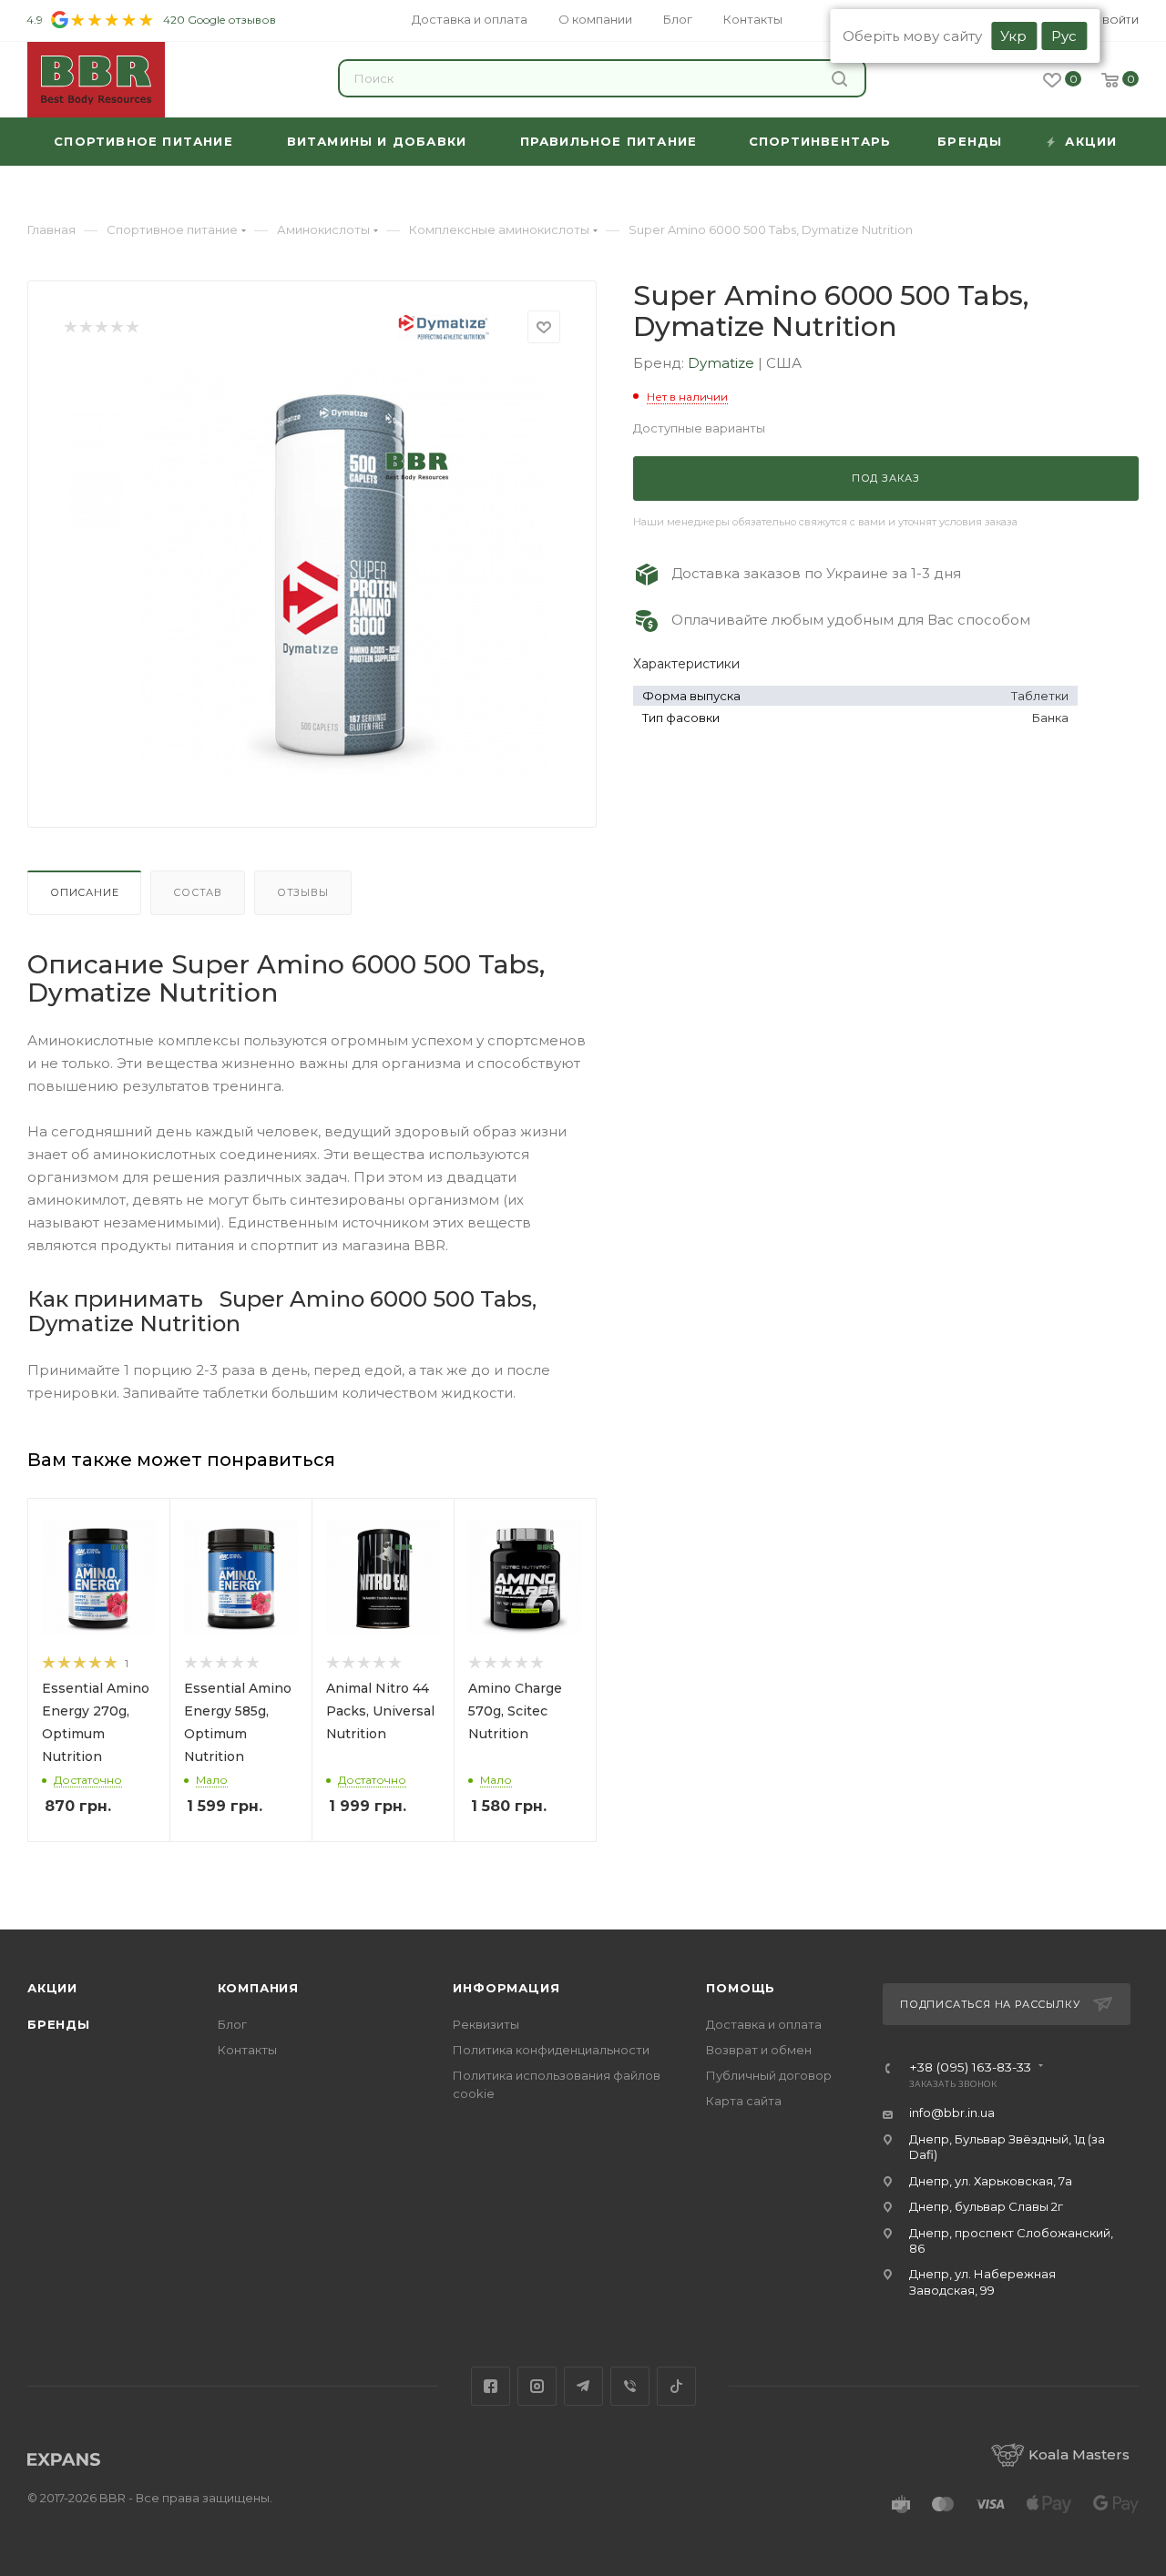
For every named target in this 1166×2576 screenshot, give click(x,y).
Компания (258, 1988)
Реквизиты (486, 2024)
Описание (84, 892)
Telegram (583, 2386)
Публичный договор (769, 2075)
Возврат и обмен (759, 2050)
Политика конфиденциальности (551, 2050)
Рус (1064, 36)
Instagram (537, 2386)
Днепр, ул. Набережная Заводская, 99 (982, 2281)
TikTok (676, 2386)
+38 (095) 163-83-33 (970, 2068)
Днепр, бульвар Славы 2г (986, 2206)
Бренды (59, 2024)
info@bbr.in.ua (952, 2113)
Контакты (247, 2050)
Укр (1013, 36)
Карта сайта (744, 2101)
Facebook (491, 2386)
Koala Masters (1079, 2454)
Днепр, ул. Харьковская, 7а (991, 2181)
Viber (630, 2386)
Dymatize (723, 363)
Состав (198, 892)
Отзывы (303, 892)
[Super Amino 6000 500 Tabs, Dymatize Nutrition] (343, 571)
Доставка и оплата (764, 2024)
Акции (52, 1988)
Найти (842, 78)
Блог (232, 2024)
